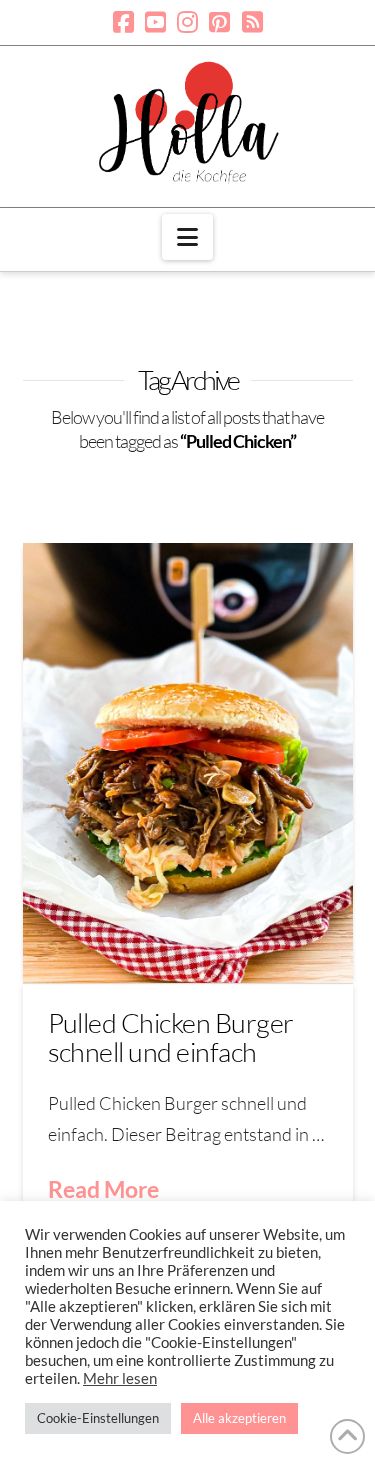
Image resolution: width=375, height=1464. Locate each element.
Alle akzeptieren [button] (239, 1418)
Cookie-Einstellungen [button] (98, 1418)
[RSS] (252, 22)
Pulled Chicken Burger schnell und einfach (171, 1036)
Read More (103, 1189)
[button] (187, 237)
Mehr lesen (120, 1378)
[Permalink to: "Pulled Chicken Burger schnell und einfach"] (188, 763)
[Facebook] (123, 22)
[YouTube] (155, 22)
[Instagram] (187, 22)
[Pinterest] (219, 22)
